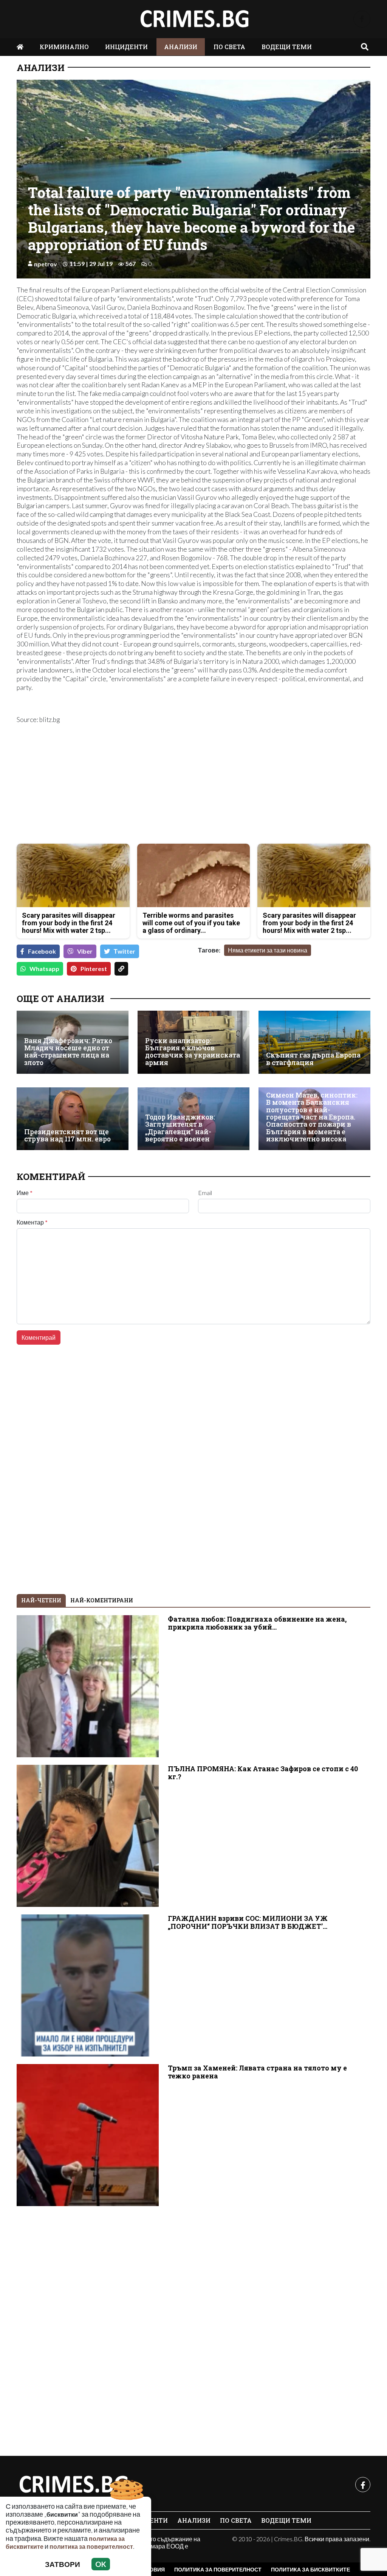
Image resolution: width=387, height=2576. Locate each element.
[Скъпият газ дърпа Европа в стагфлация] (314, 1042)
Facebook (42, 951)
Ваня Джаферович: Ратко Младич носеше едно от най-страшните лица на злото (68, 1052)
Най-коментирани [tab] (102, 1600)
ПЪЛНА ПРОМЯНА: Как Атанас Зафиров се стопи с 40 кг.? (263, 1773)
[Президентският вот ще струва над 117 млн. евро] (73, 1119)
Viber (85, 951)
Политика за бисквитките (310, 2569)
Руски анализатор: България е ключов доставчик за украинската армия (193, 1052)
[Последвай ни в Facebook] (362, 19)
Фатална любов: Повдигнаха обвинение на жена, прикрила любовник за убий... (257, 1623)
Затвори (63, 2564)
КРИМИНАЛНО (64, 47)
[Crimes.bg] (73, 2485)
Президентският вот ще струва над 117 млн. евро (67, 1136)
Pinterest (94, 969)
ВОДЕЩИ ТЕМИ (287, 47)
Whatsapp (44, 969)
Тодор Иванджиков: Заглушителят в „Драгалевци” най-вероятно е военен (180, 1128)
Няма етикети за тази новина (268, 950)
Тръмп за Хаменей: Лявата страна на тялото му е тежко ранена (257, 2072)
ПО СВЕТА (229, 47)
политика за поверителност (91, 2546)
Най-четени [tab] (41, 1600)
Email (205, 1193)
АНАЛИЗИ (181, 47)
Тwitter (125, 951)
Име (25, 1193)
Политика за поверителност (218, 2569)
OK (101, 2564)
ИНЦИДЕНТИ (126, 47)
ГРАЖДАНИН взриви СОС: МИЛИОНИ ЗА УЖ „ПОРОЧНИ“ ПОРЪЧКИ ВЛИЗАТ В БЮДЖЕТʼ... (248, 1922)
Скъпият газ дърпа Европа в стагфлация (313, 1059)
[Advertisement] (103, 785)
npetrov (46, 264)
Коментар (32, 1222)
